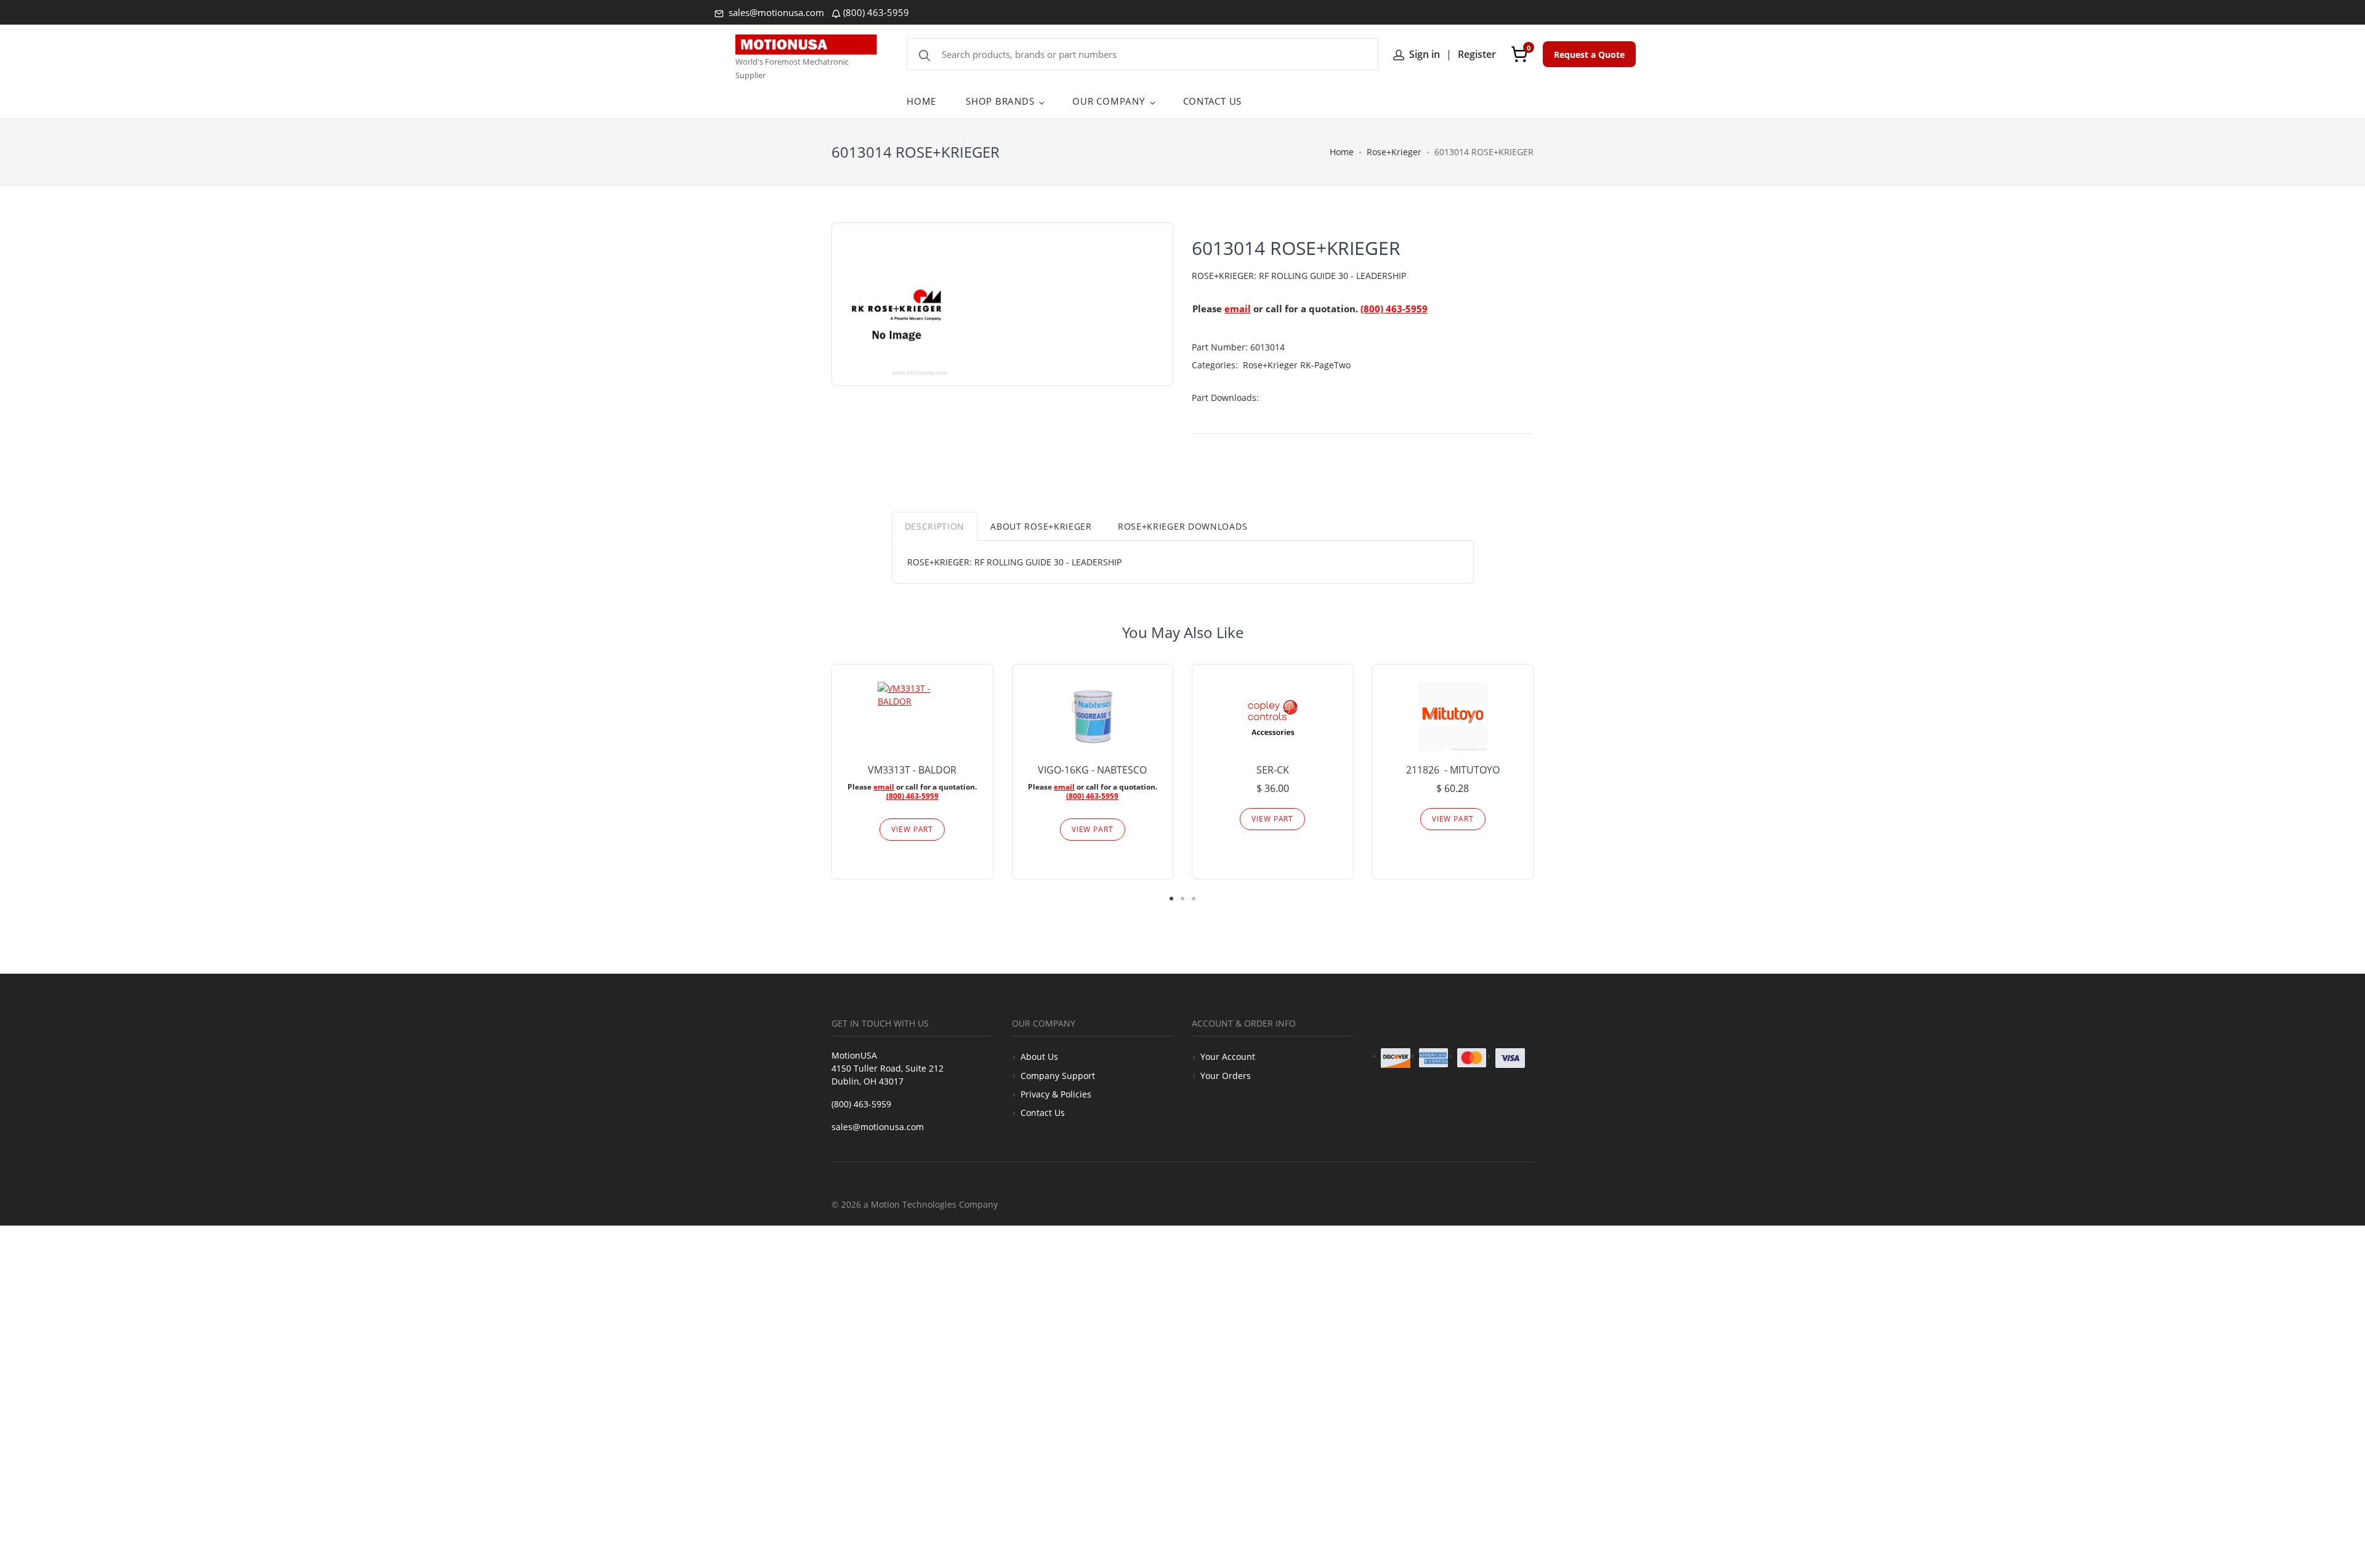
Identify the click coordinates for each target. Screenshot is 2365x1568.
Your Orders (1226, 1076)
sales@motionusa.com (775, 12)
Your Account (1228, 1057)
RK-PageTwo (1325, 365)
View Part (912, 829)
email (1238, 309)
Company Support (1058, 1076)
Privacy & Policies (1056, 1094)
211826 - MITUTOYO (1453, 770)
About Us (1039, 1057)
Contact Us (1043, 1113)
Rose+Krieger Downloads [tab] (1182, 526)
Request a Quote (1589, 55)
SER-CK (1273, 770)
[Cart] (1519, 54)
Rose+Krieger (1394, 152)
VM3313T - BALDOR (912, 770)
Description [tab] (935, 526)
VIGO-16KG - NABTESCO (1092, 770)
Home (1342, 152)
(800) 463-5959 (876, 12)
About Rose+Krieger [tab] (1041, 526)
